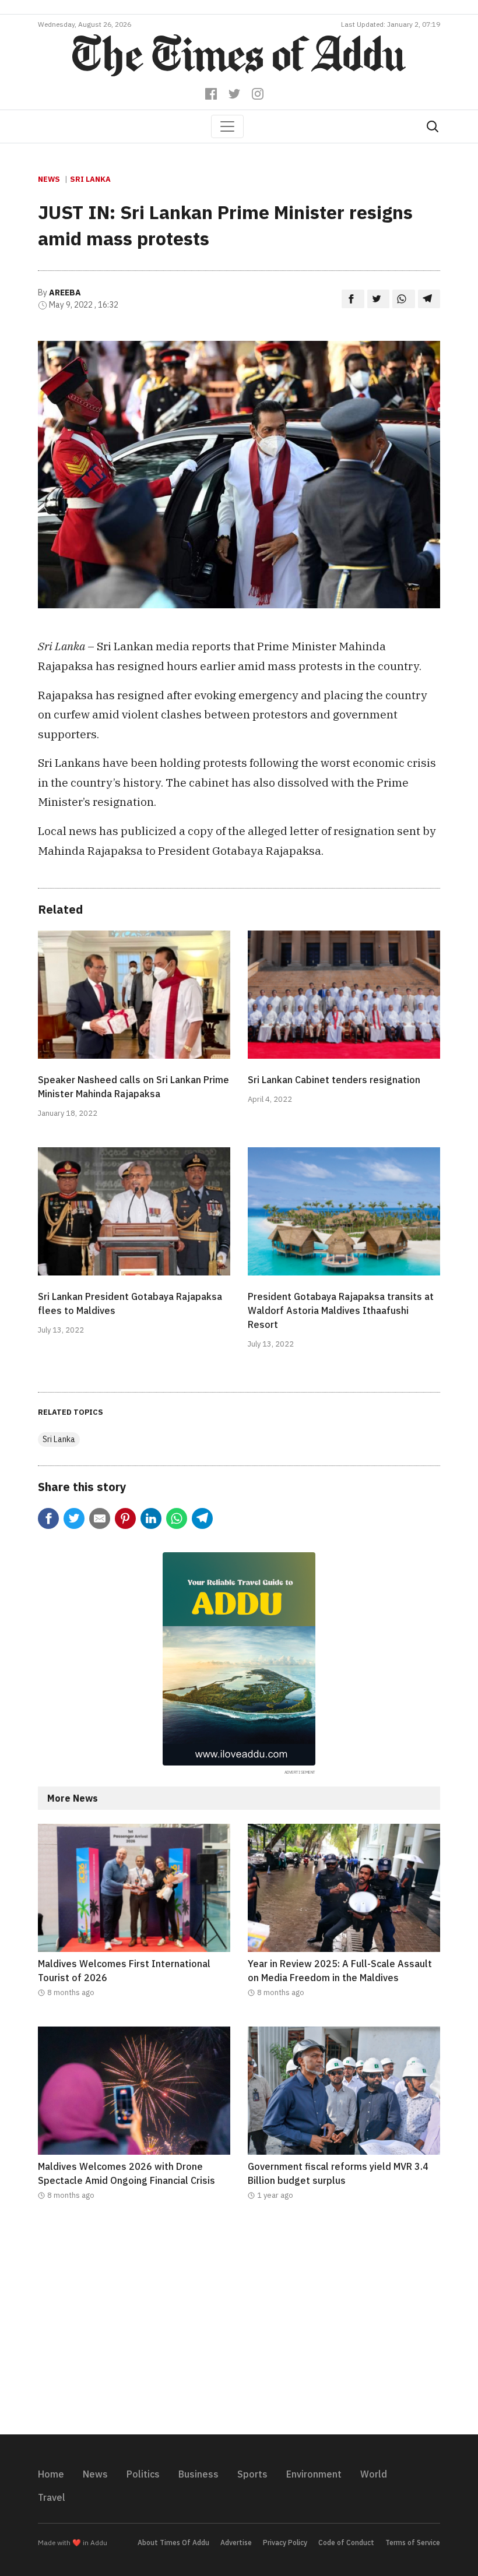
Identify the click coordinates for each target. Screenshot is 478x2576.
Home (51, 2474)
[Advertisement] (239, 2325)
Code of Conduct (346, 2542)
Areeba (65, 293)
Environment (314, 2474)
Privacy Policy (285, 2542)
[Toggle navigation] (227, 126)
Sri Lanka (90, 179)
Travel (52, 2497)
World (374, 2474)
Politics (143, 2474)
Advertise (236, 2542)
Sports (252, 2474)
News (49, 179)
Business (198, 2474)
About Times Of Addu (173, 2542)
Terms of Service (413, 2542)
